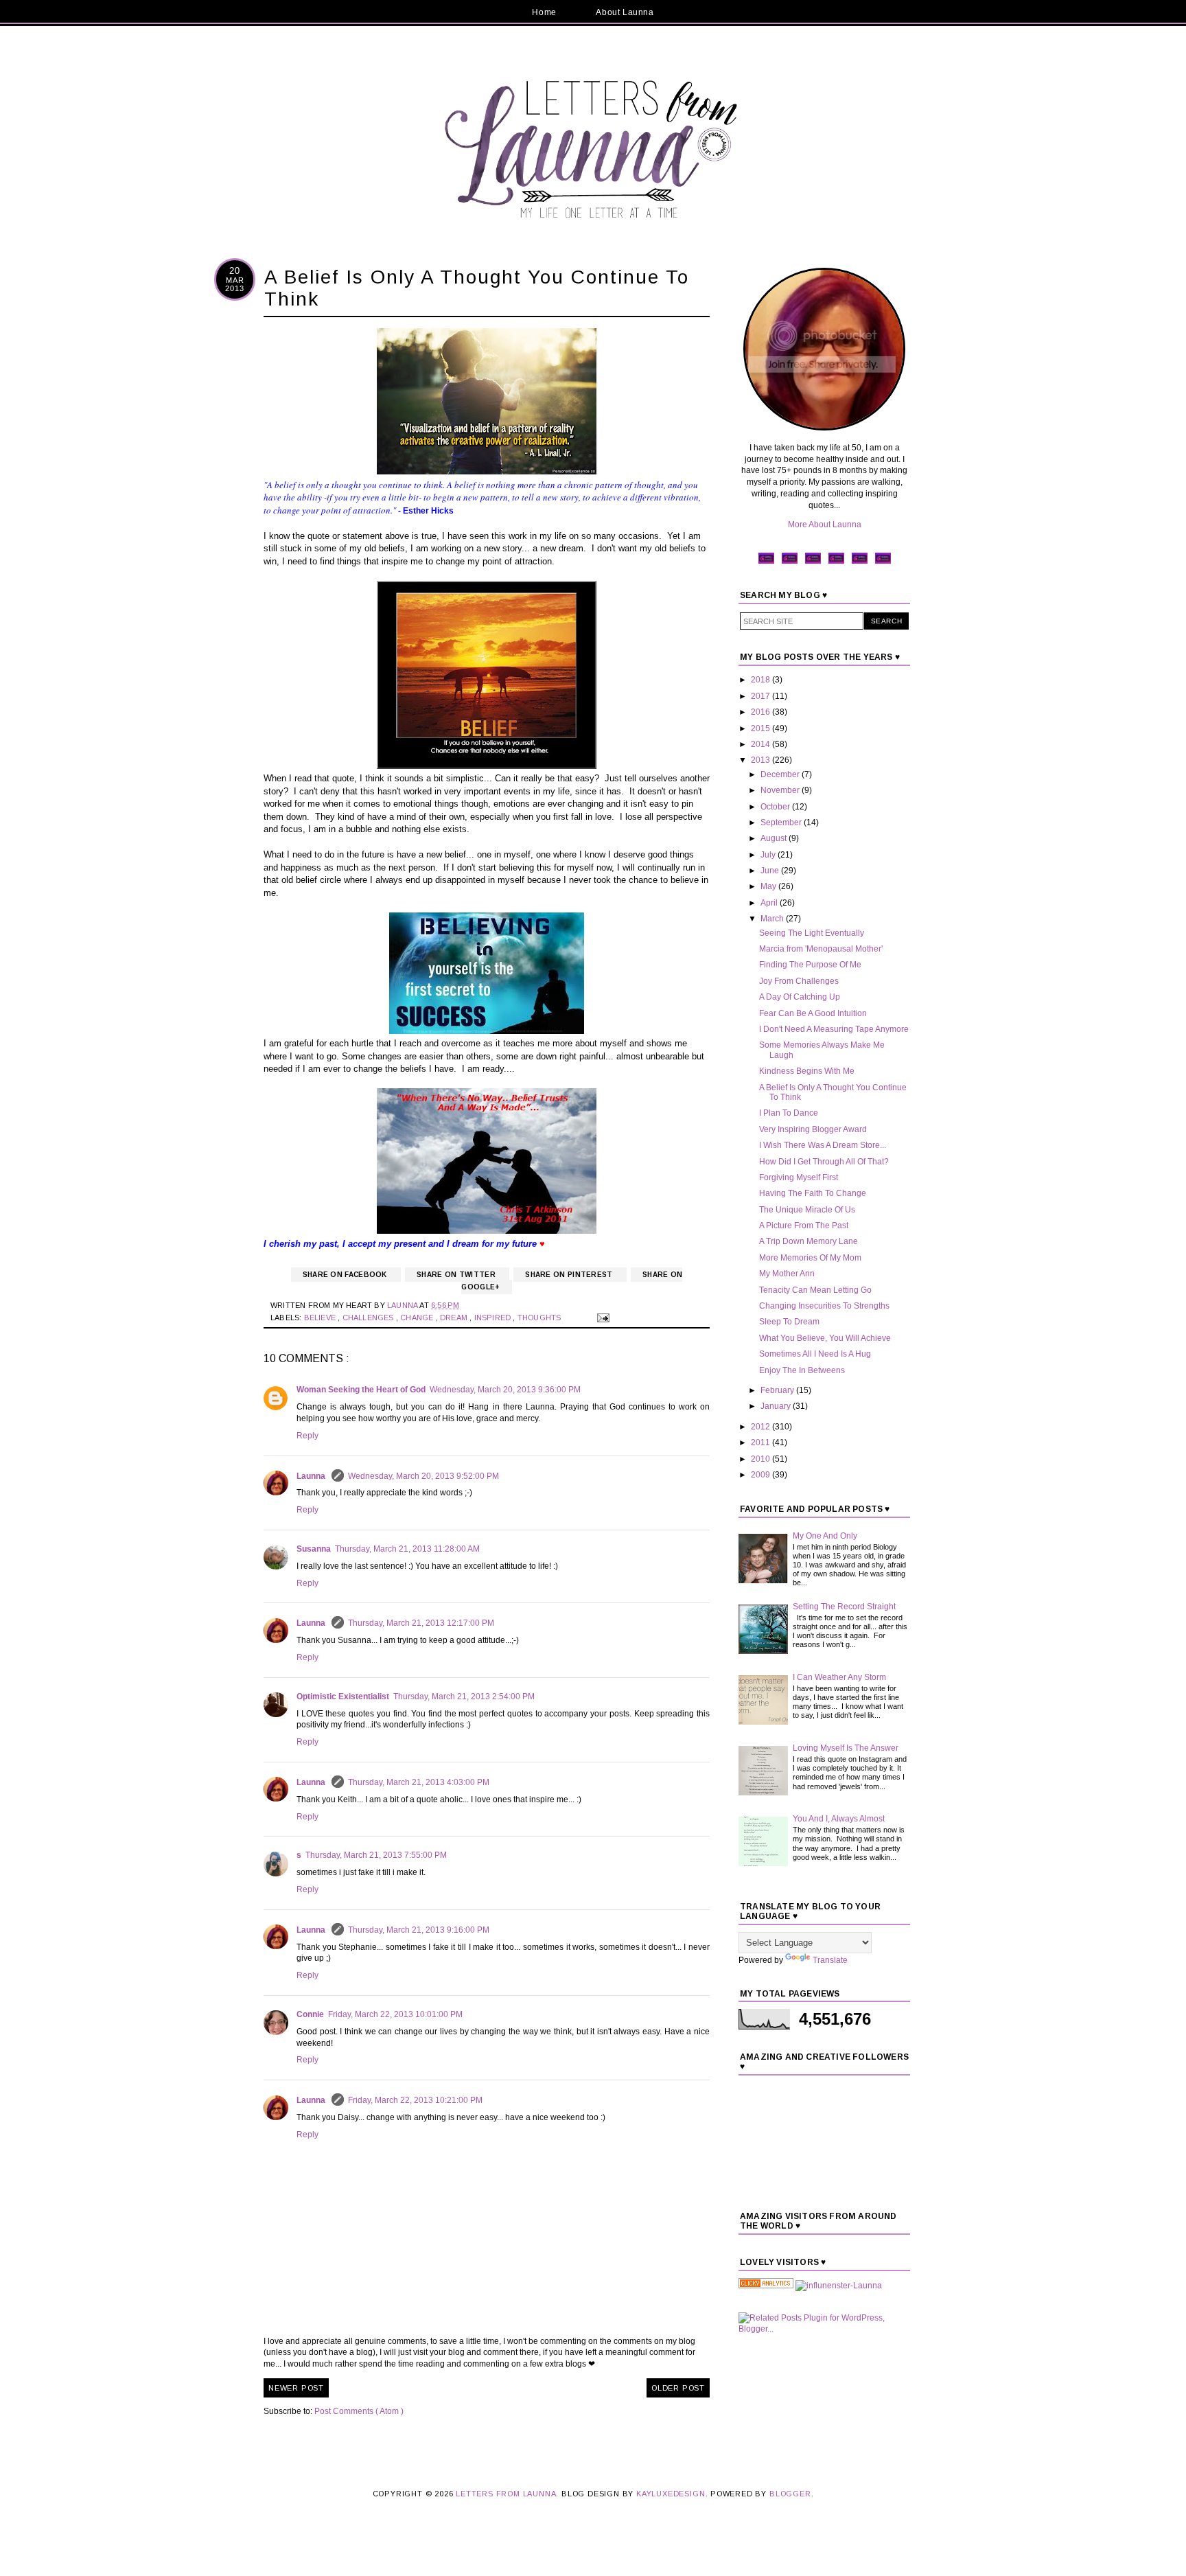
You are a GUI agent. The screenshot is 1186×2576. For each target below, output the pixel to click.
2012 (761, 1427)
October (776, 807)
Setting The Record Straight (844, 1607)
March (773, 919)
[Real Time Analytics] (766, 2286)
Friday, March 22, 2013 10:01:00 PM (395, 2014)
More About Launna (825, 525)
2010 (761, 1459)
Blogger (790, 2494)
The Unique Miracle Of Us (807, 1210)
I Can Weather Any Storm (839, 1677)
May (769, 886)
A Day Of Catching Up (800, 997)
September (782, 823)
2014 (761, 744)
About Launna (625, 12)
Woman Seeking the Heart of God (361, 1390)
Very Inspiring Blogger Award (813, 1129)
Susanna (314, 1549)
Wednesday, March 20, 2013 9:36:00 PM (505, 1390)
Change (418, 1318)
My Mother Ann (787, 1274)
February (778, 1390)
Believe (321, 1318)
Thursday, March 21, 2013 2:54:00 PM (464, 1697)
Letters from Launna (506, 2494)
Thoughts (540, 1318)
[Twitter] (790, 562)
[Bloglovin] (883, 562)
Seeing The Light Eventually (812, 933)
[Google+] (860, 562)
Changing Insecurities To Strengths (824, 1306)
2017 (761, 696)
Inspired (494, 1318)
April (770, 903)
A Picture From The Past (804, 1226)
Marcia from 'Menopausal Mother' (821, 949)
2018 (761, 680)
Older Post (678, 2388)
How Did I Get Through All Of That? (824, 1162)
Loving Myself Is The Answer (846, 1748)
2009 (761, 1475)
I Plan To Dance (789, 1113)
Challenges (369, 1318)
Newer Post (296, 2388)
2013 (761, 760)
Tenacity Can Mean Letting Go (815, 1290)
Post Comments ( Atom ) (359, 2411)
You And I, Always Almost (839, 1819)
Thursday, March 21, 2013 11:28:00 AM (407, 1549)
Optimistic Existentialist (343, 1697)
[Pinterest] (813, 562)
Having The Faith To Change (813, 1193)
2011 (761, 1442)
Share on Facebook (346, 1275)
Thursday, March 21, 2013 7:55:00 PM (376, 1855)
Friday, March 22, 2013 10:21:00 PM (415, 2100)
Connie (310, 2014)
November (781, 790)
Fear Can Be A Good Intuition (813, 1013)
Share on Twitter (457, 1275)
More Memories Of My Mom (810, 1258)
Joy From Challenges (799, 981)
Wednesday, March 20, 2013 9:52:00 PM (423, 1476)
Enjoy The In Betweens (802, 1370)
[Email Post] (602, 1318)
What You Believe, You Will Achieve (825, 1338)
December (781, 774)
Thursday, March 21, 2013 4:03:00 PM (419, 1782)
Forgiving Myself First (799, 1177)
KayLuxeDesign (671, 2494)
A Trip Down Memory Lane (809, 1241)
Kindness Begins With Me (807, 1071)
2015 (761, 728)
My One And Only (825, 1536)
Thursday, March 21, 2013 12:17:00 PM (421, 1623)
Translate (830, 1960)
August (775, 838)
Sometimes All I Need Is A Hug (815, 1354)
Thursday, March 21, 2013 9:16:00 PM (419, 1930)
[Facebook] (766, 562)
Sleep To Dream (789, 1322)
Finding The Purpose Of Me (810, 965)
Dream (455, 1318)
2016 (761, 712)
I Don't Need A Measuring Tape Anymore (834, 1029)
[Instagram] (836, 562)
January (777, 1406)
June (771, 871)
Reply (307, 1436)
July (769, 855)
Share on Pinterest (570, 1275)
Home (544, 12)
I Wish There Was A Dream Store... (823, 1145)
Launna (312, 1476)
